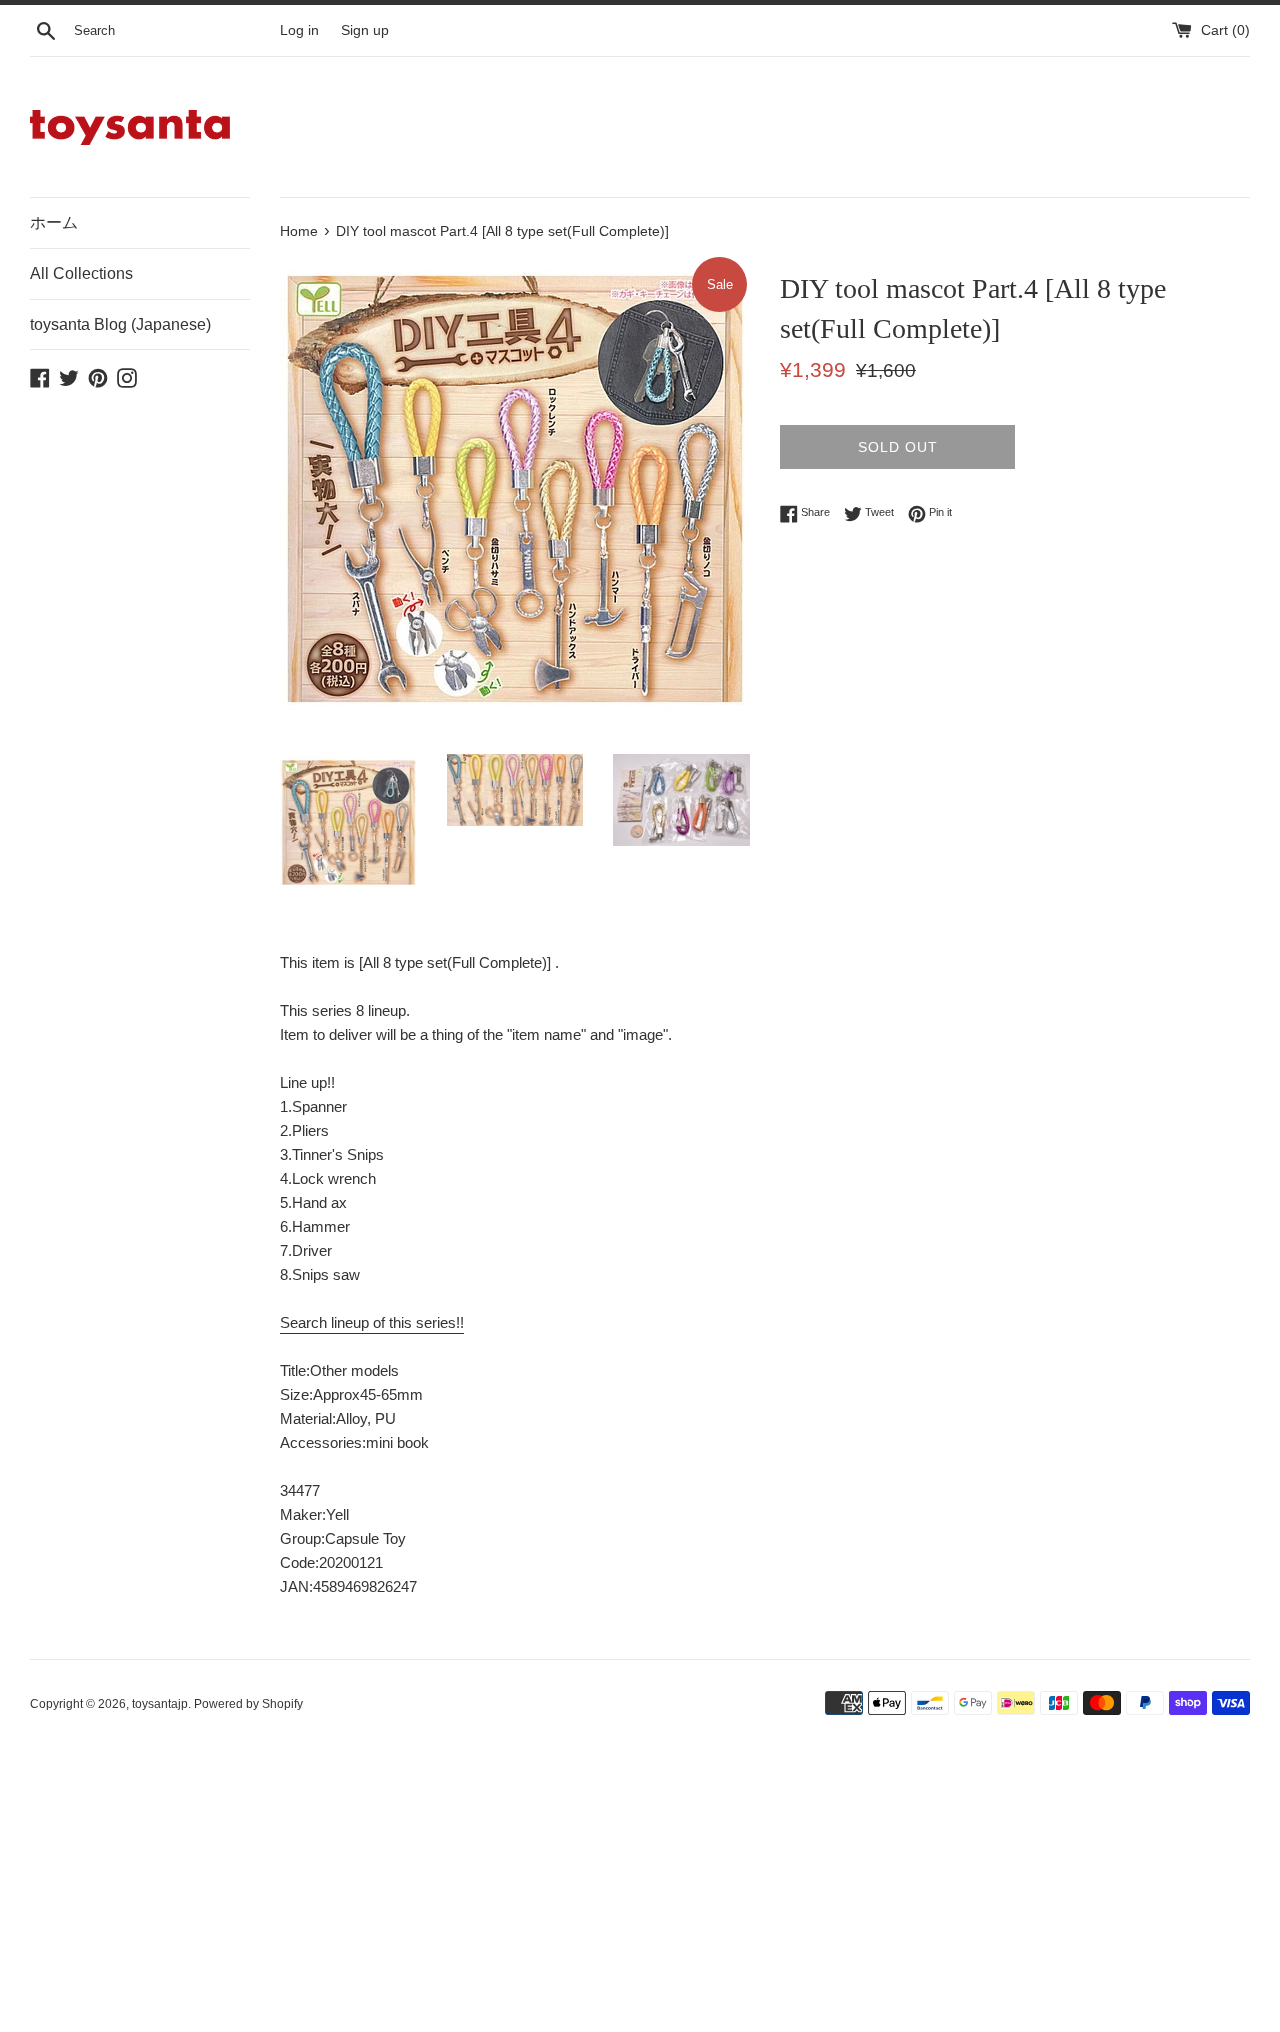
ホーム (54, 222)
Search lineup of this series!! (372, 1322)
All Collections (81, 273)
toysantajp (160, 1704)
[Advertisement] (630, 1885)
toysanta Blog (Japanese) (120, 324)
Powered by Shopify (248, 1704)
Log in (299, 30)
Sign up (365, 30)
